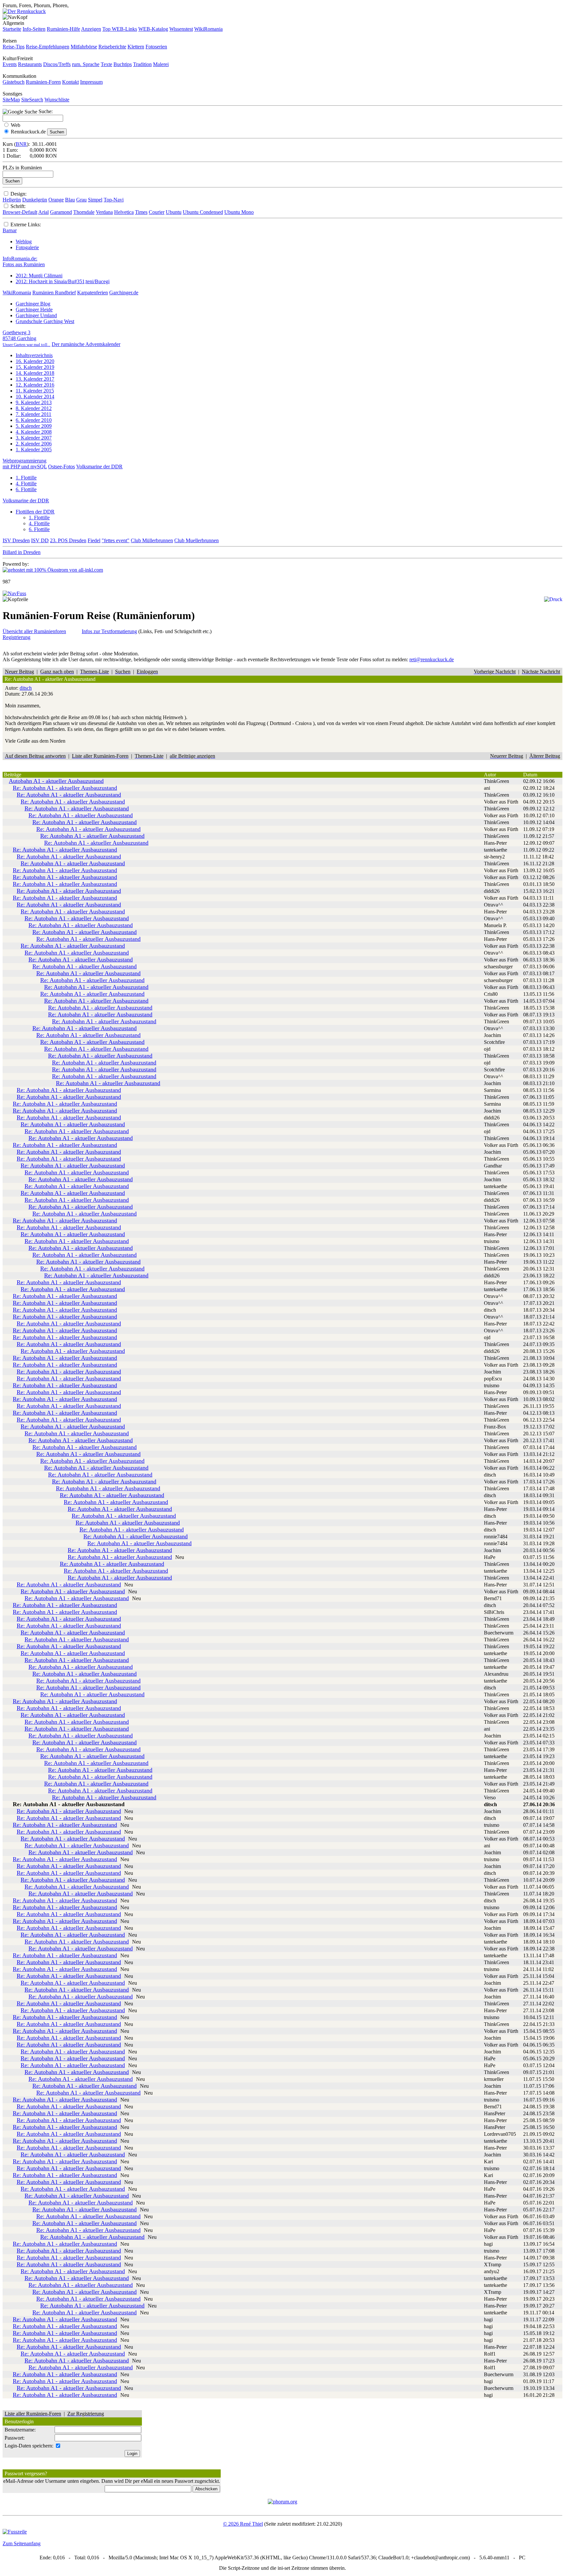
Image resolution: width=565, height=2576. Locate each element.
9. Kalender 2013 (34, 402)
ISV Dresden (16, 540)
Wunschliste (57, 100)
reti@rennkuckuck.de (432, 659)
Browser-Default (20, 212)
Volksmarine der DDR (99, 467)
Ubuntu (174, 212)
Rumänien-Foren (43, 82)
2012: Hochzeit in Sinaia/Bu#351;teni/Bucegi (63, 281)
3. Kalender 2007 (34, 438)
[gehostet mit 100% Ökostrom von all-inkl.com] (53, 570)
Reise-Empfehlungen (48, 47)
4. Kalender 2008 (34, 432)
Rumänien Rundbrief (54, 293)
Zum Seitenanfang (22, 2543)
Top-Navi (114, 200)
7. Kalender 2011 (34, 414)
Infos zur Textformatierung (109, 631)
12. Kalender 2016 (35, 385)
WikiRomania (208, 29)
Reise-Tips (14, 47)
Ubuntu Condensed (203, 212)
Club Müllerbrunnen (152, 540)
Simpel (95, 200)
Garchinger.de (124, 293)
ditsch (26, 688)
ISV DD (40, 540)
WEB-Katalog (153, 29)
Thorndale (84, 212)
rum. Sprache (86, 64)
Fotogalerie (27, 247)
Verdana (104, 212)
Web (16, 125)
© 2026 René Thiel (243, 2524)
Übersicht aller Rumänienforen (34, 631)
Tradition (142, 64)
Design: (18, 194)
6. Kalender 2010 (34, 420)
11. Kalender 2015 (35, 391)
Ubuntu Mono (239, 212)
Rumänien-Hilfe (63, 29)
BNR (21, 144)
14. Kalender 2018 (35, 373)
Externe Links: (26, 225)
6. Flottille (26, 489)
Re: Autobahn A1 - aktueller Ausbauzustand (65, 788)
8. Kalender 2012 (34, 408)
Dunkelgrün (35, 200)
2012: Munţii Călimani (39, 276)
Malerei (161, 64)
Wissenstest (181, 29)
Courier (157, 212)
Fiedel (94, 540)
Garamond (61, 212)
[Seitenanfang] (14, 593)
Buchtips (123, 64)
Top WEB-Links (120, 29)
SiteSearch (32, 100)
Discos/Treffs (57, 64)
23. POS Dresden (68, 540)
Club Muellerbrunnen (197, 540)
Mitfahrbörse (84, 47)
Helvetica (124, 212)
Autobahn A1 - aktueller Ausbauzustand (56, 781)
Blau (70, 200)
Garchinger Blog (33, 304)
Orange (56, 200)
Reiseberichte (112, 47)
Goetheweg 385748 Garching (26, 338)
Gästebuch (14, 82)
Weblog (24, 242)
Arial (43, 212)
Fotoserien (156, 47)
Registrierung (17, 637)
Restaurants (30, 64)
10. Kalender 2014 (35, 397)
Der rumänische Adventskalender (86, 344)
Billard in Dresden (22, 552)
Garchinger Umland (36, 315)
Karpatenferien (93, 293)
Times (141, 212)
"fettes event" (116, 540)
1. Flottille (26, 478)
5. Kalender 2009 (34, 426)
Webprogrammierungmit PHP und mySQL (25, 464)
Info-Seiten (34, 29)
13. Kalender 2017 (35, 379)
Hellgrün (12, 200)
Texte (106, 64)
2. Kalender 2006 (34, 444)
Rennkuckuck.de (28, 132)
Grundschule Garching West (45, 321)
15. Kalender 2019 (35, 367)
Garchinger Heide (34, 310)
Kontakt (70, 82)
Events (10, 64)
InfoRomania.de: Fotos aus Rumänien (24, 261)
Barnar (10, 230)
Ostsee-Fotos (61, 467)
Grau (81, 200)
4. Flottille (26, 484)
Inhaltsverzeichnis (34, 355)
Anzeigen (91, 29)
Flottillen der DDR (35, 512)
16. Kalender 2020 (35, 361)
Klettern (136, 47)
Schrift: (18, 206)
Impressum (91, 82)
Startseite (12, 29)
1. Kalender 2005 (34, 450)
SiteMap (11, 100)
